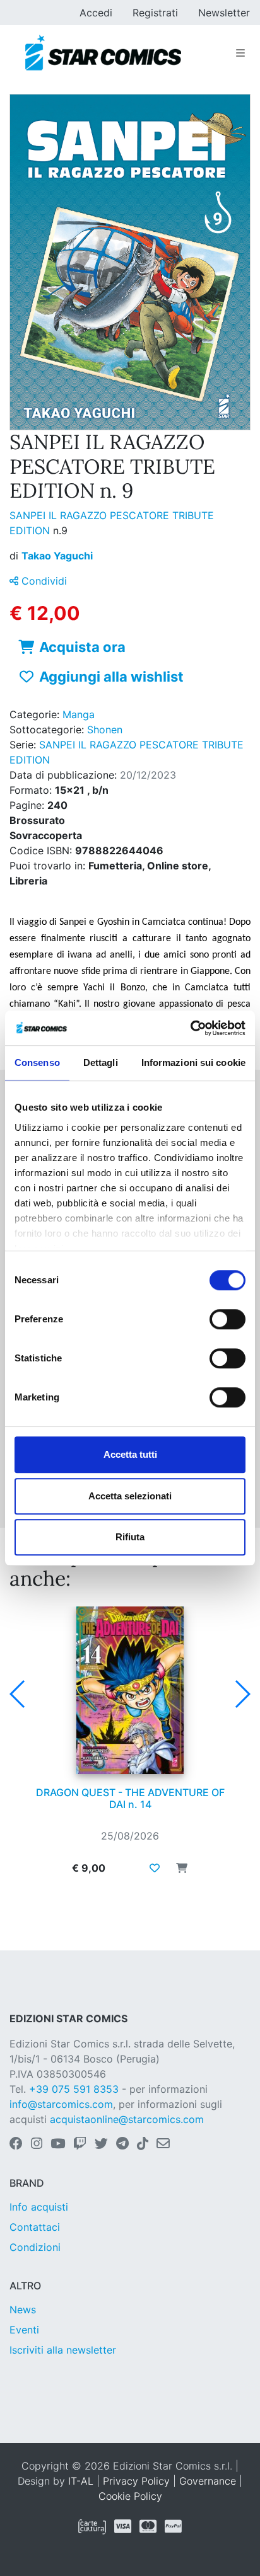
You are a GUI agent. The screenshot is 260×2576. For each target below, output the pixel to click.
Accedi (96, 13)
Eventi (24, 2330)
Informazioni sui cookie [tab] (193, 1062)
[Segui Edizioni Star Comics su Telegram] (122, 2144)
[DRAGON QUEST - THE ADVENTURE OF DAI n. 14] (130, 1690)
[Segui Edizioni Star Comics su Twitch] (80, 2144)
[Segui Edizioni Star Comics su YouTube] (58, 2144)
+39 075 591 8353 (74, 2089)
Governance (208, 2481)
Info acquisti (39, 2207)
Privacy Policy (136, 2481)
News (23, 2310)
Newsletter (224, 13)
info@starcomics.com (61, 2104)
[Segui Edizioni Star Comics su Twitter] (101, 2144)
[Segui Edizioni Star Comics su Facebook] (16, 2144)
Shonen (105, 730)
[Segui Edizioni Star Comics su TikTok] (143, 2144)
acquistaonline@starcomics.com (127, 2119)
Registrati (155, 13)
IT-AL (81, 2481)
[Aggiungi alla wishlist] (155, 1868)
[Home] (103, 53)
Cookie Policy (130, 2496)
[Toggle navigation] (240, 53)
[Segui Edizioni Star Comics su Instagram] (37, 2144)
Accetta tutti (130, 1454)
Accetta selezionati (130, 1496)
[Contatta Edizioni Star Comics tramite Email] (163, 2144)
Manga (79, 714)
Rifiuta (130, 1537)
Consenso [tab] (37, 1062)
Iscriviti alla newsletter (63, 2350)
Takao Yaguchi (57, 556)
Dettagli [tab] (101, 1062)
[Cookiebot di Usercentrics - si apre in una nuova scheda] (190, 1028)
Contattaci (35, 2227)
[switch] (228, 1319)
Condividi (43, 581)
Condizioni (35, 2247)
